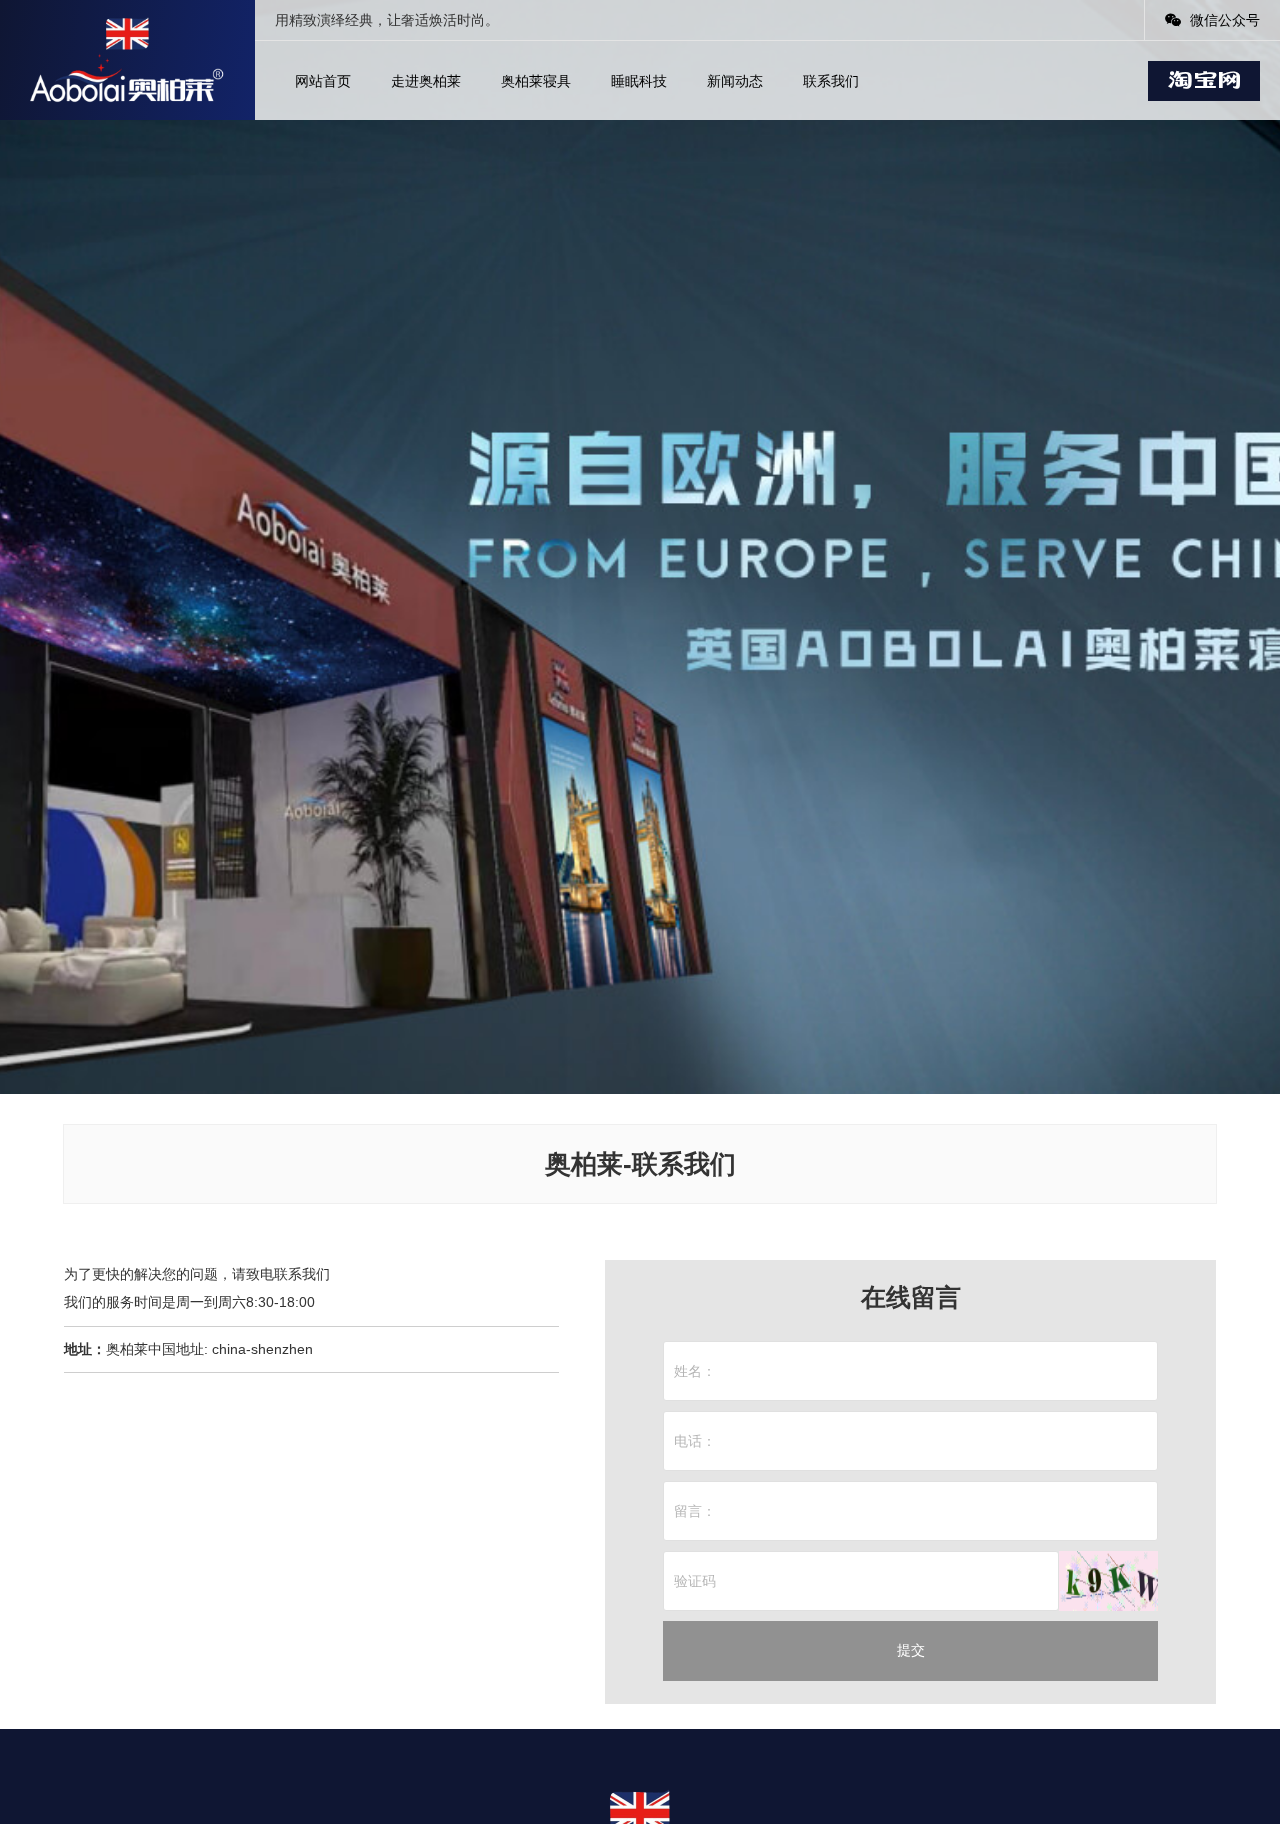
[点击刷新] (1108, 1581)
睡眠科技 (639, 81)
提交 (911, 1650)
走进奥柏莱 (426, 81)
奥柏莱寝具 (536, 81)
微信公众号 (1223, 20)
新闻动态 (735, 81)
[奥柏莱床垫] (127, 60)
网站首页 (323, 81)
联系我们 (831, 81)
